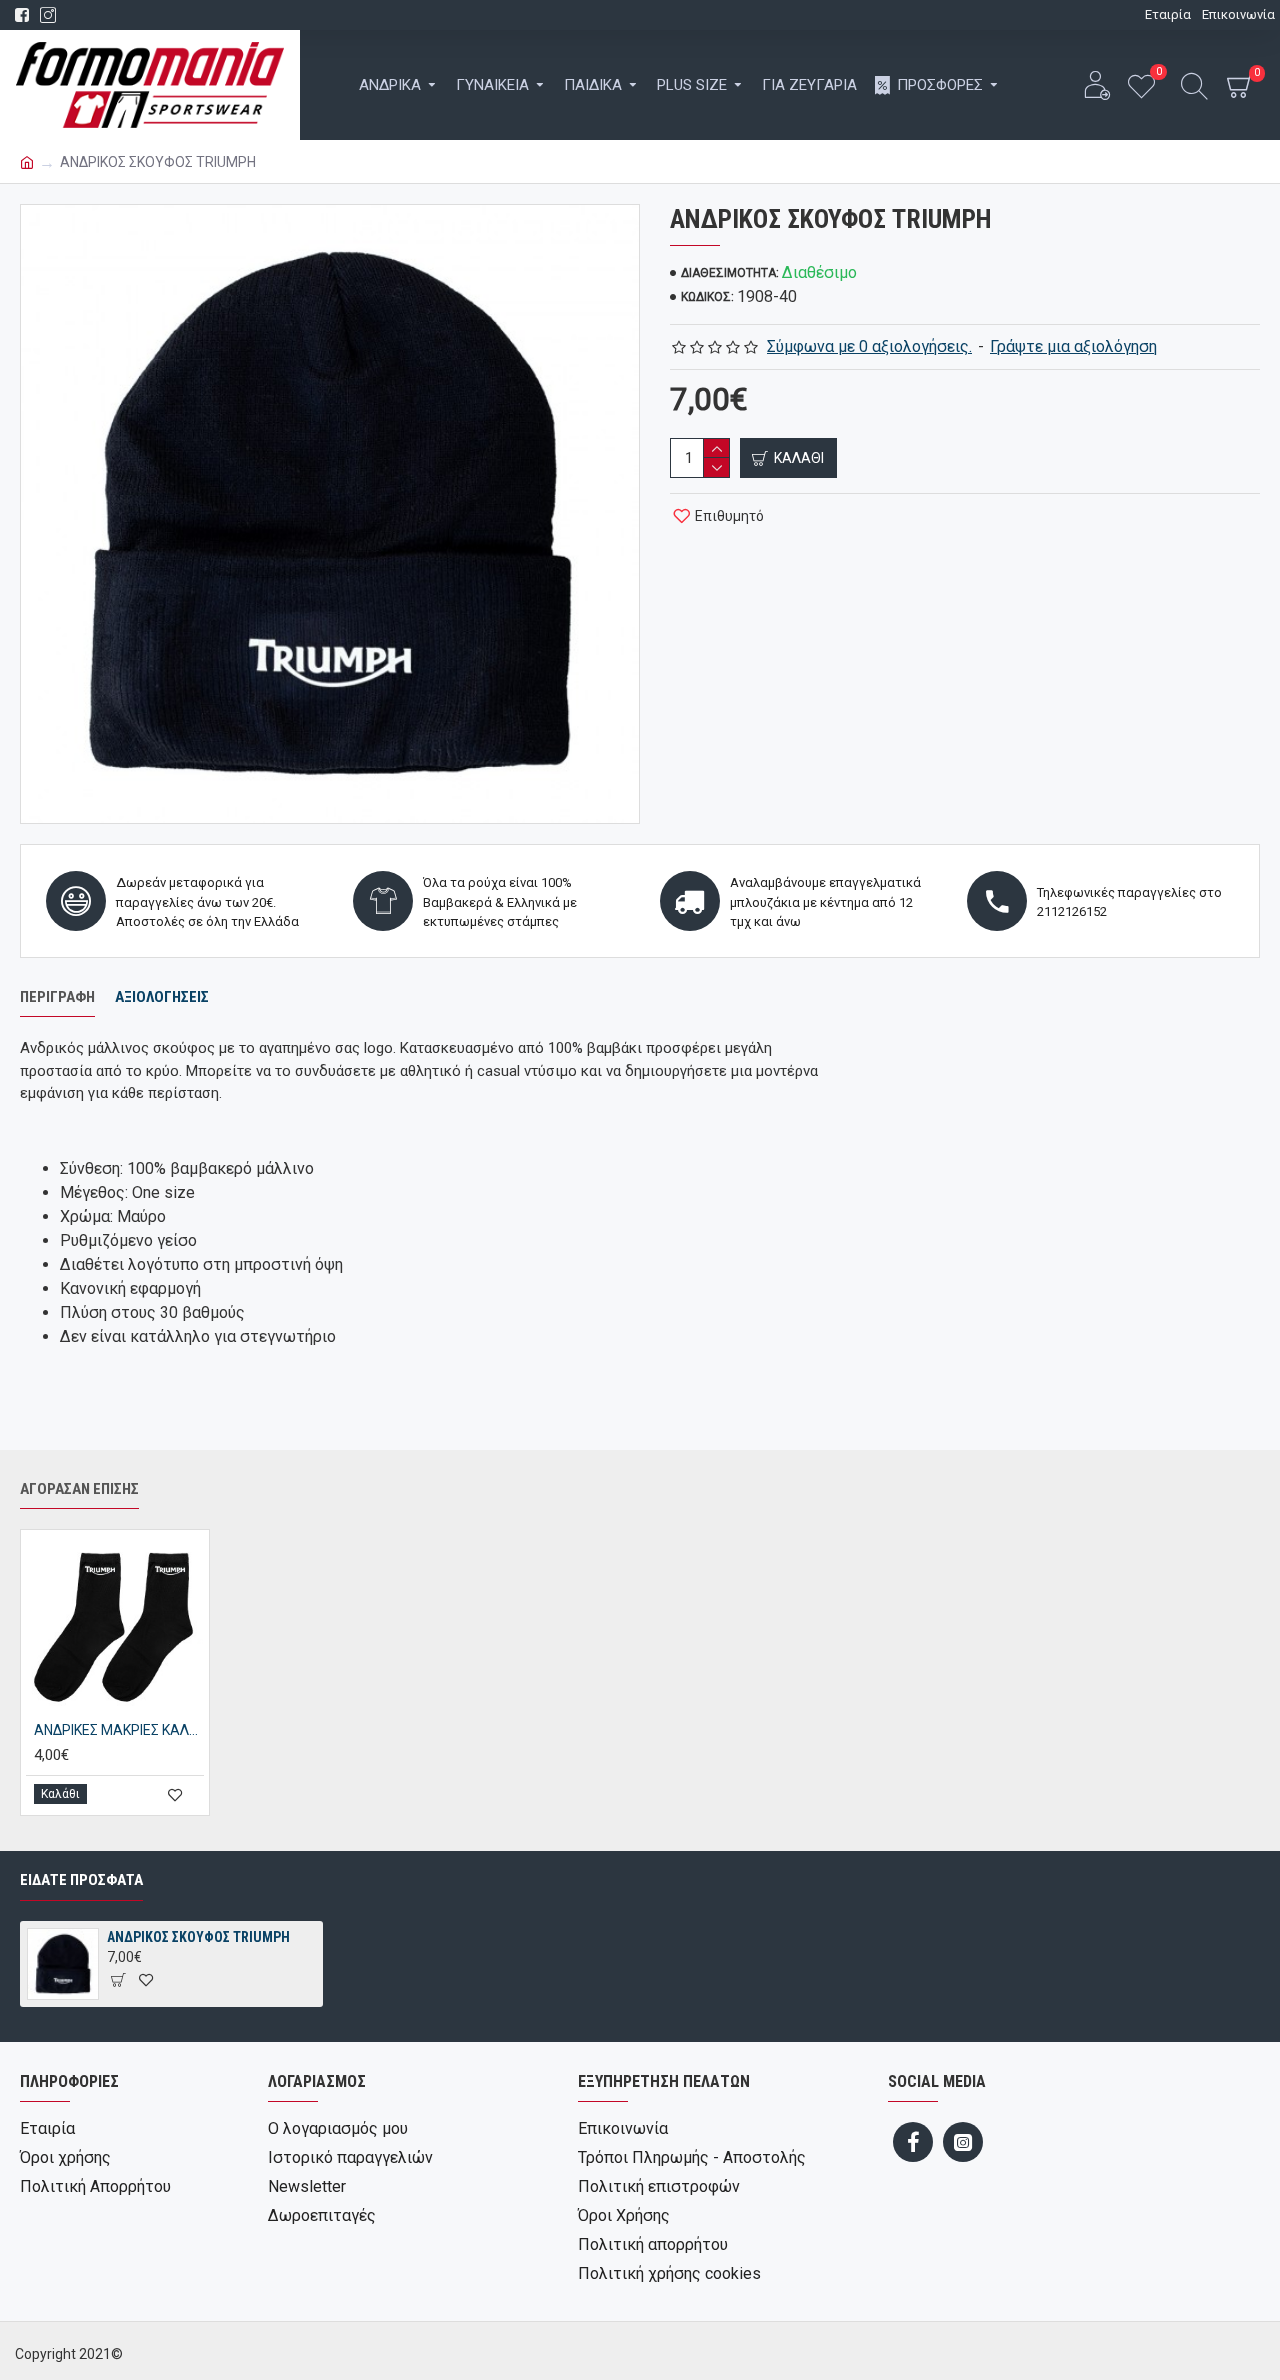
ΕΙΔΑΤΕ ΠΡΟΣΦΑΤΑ (81, 1880)
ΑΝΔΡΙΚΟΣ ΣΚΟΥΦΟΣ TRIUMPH (198, 1937)
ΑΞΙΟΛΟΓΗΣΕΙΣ (162, 997)
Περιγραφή (57, 997)
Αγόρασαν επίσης (79, 1489)
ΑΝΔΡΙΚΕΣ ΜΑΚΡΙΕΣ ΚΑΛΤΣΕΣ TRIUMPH (119, 1730)
